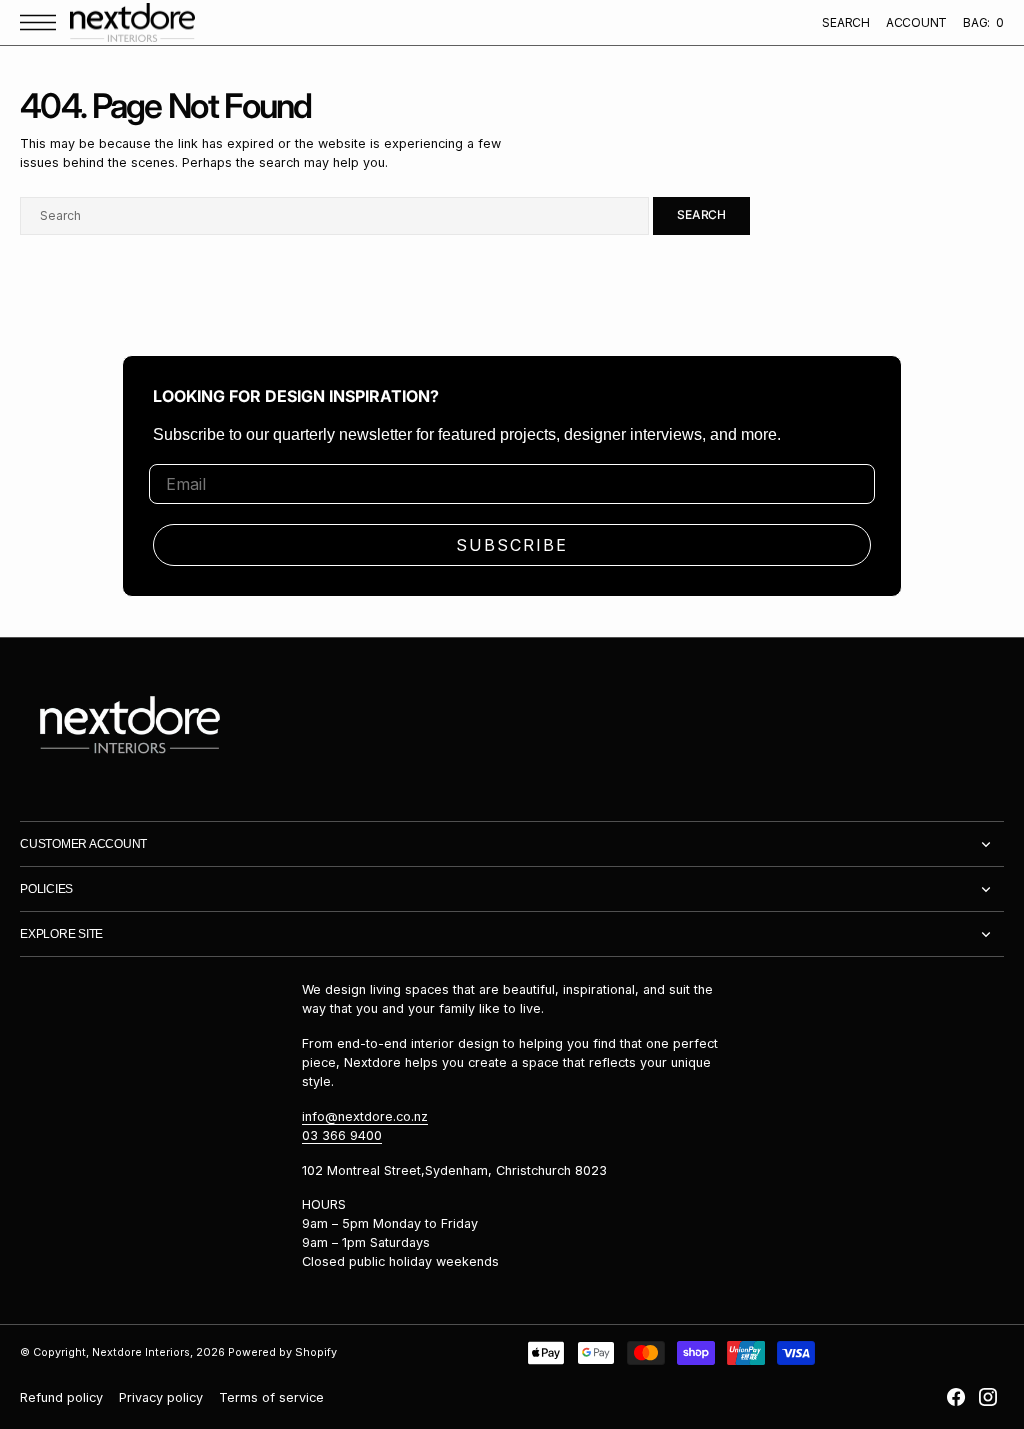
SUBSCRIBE (512, 545)
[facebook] (956, 1397)
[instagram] (988, 1397)
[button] (43, 22)
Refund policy (61, 1397)
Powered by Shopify (282, 1352)
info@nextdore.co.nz (365, 1116)
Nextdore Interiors (141, 1352)
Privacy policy (161, 1397)
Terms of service (271, 1397)
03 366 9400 (342, 1135)
